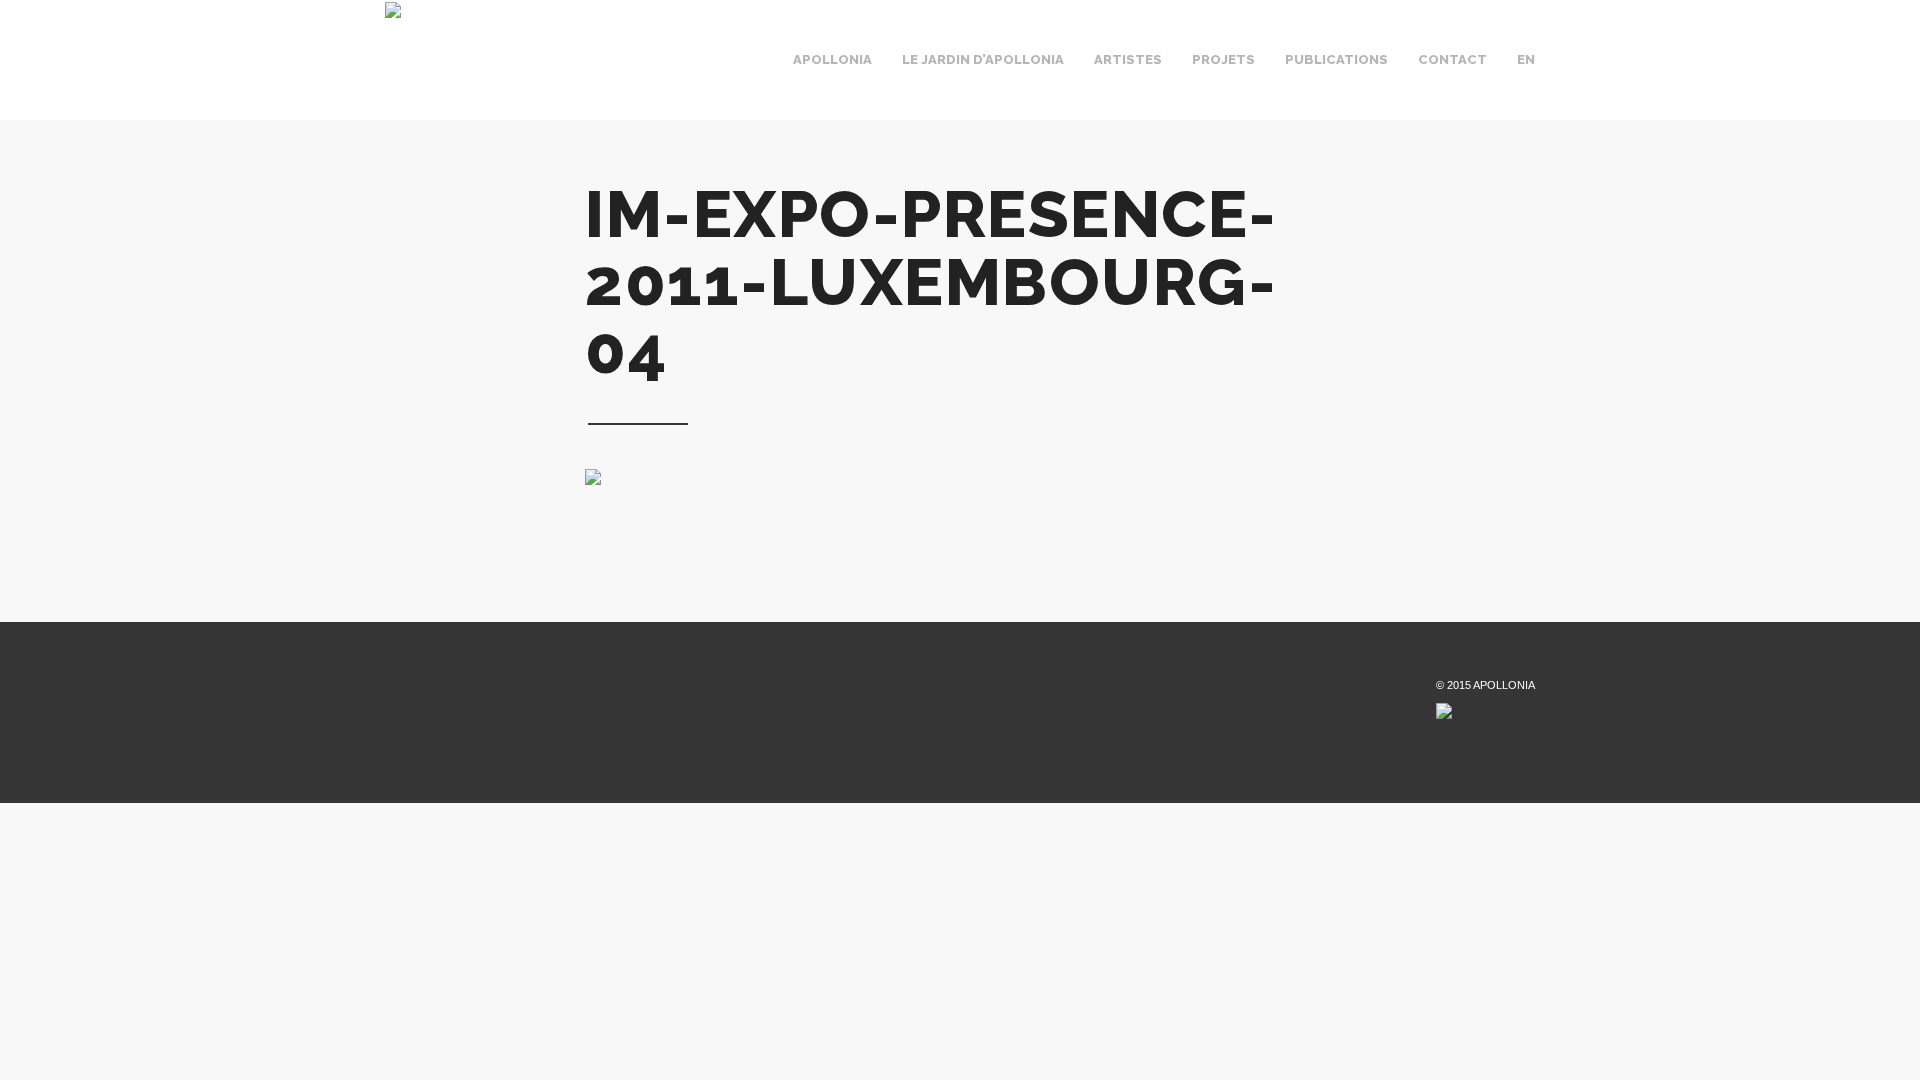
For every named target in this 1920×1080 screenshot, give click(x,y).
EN (1526, 59)
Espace (896, 78)
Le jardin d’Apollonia (983, 59)
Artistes (1128, 59)
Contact (1452, 59)
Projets (1223, 59)
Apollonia (832, 59)
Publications (1336, 59)
